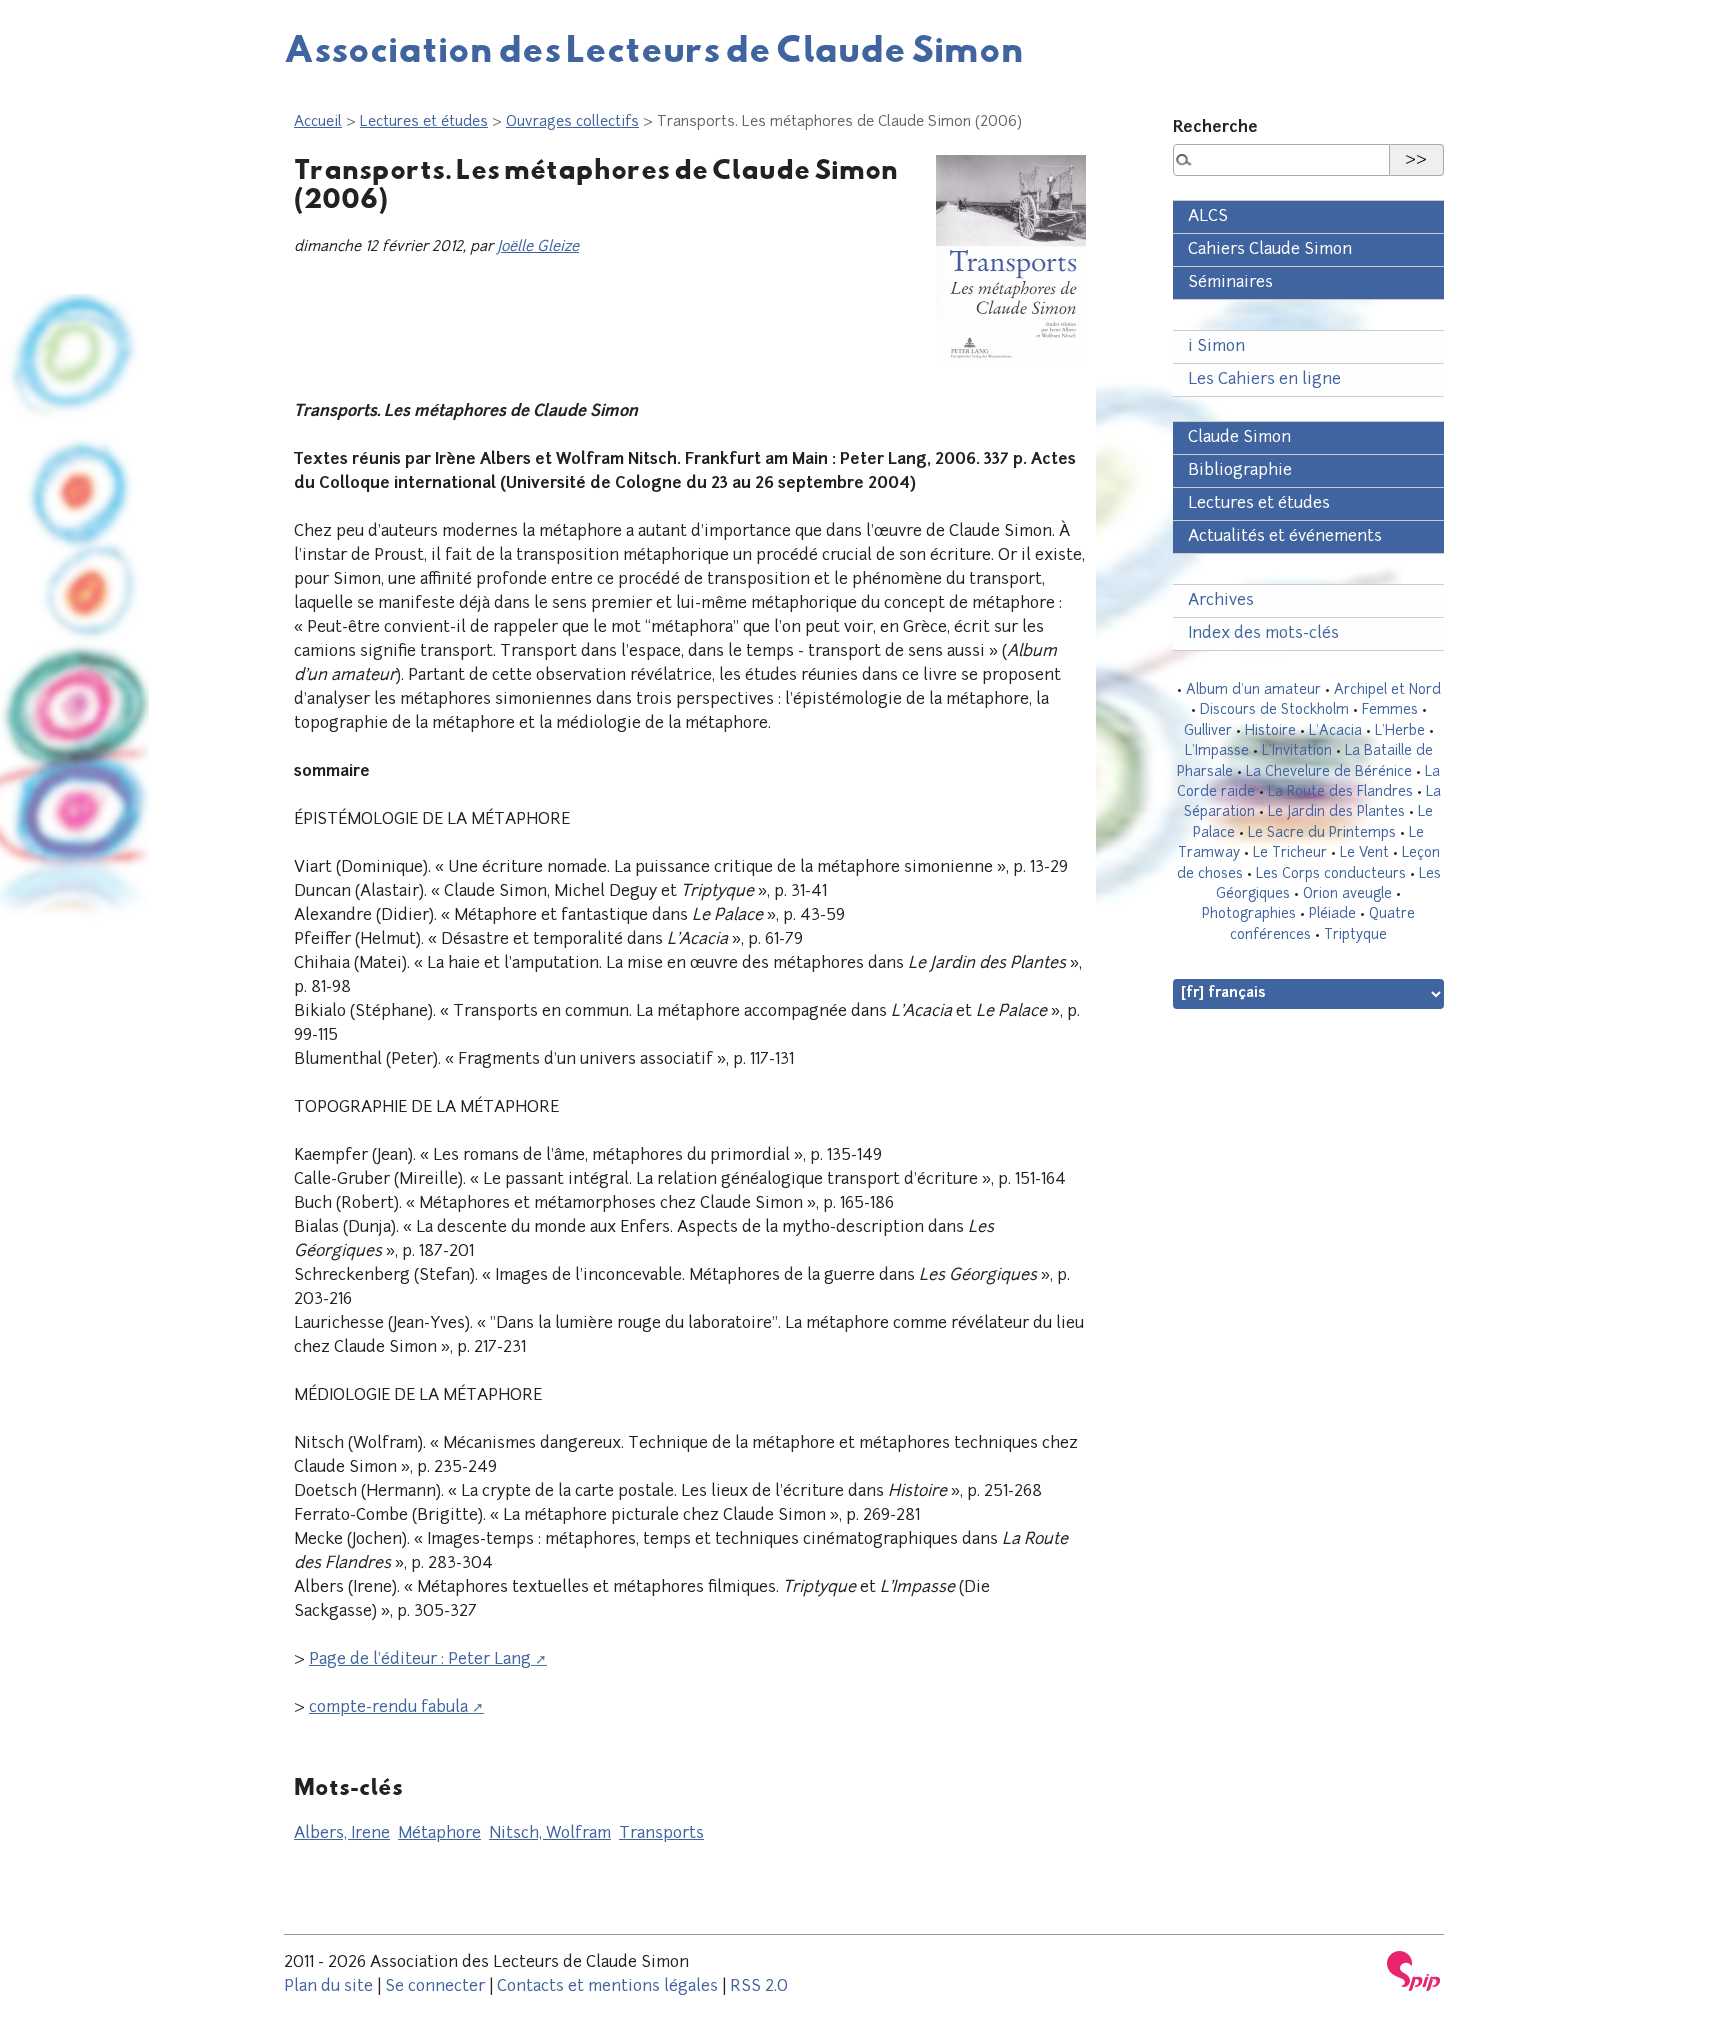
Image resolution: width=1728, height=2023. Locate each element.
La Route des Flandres (1340, 792)
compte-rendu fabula (388, 1708)
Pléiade (1332, 914)
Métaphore (439, 1834)
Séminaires (1230, 283)
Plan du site (328, 1987)
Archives (1221, 601)
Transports (661, 1834)
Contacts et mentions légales (607, 1987)
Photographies (1249, 914)
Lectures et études (424, 122)
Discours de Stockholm (1274, 710)
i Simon (1216, 347)
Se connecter (435, 1987)
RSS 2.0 (759, 1987)
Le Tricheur (1290, 853)
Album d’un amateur (1253, 690)
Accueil (318, 122)
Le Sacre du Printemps (1322, 833)
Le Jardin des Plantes (1336, 812)
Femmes (1390, 710)
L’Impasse (1217, 751)
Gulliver (1208, 731)
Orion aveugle (1347, 894)
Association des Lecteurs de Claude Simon (654, 48)
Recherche (1215, 128)
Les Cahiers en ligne (1264, 380)
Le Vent (1364, 853)
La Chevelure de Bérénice (1329, 772)
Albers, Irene (342, 1834)
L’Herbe (1400, 731)
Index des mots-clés (1263, 634)
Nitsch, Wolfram (550, 1834)
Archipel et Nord (1387, 690)
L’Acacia (1335, 731)
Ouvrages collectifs (572, 122)
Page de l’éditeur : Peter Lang (420, 1660)
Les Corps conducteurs (1331, 874)
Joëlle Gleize (538, 247)
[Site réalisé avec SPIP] (1414, 1971)
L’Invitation (1297, 751)
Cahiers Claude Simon (1270, 250)
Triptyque (1355, 935)
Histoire (1270, 731)
